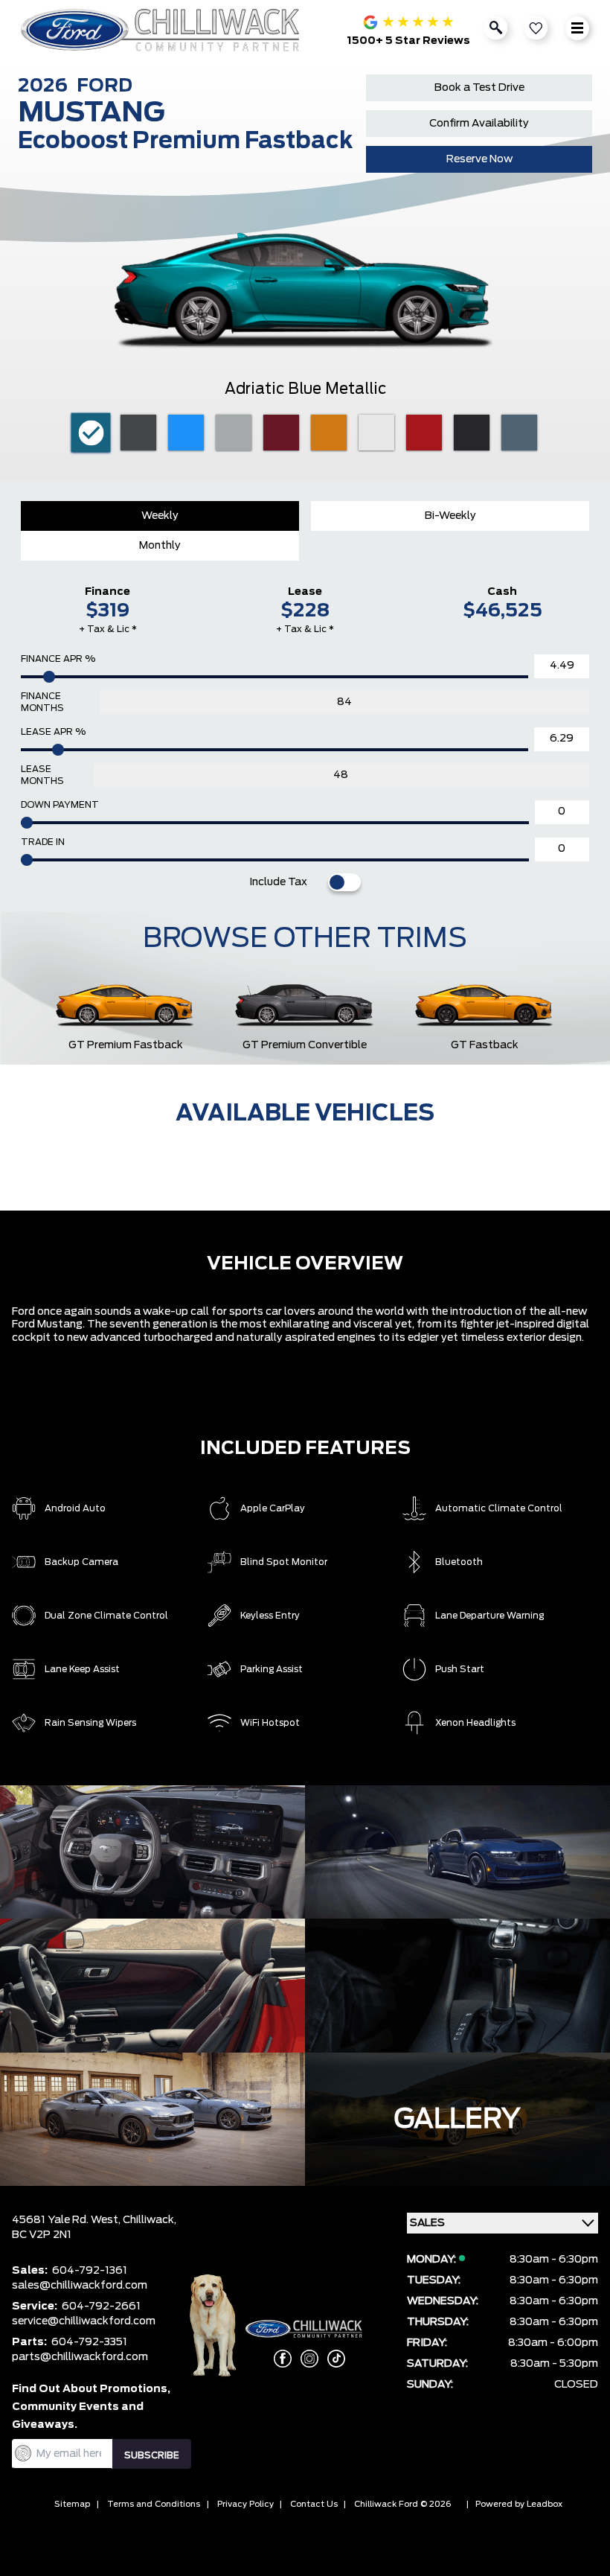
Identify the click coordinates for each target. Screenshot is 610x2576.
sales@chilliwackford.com (80, 2286)
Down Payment (60, 805)
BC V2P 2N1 (42, 2235)
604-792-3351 (89, 2342)
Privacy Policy (245, 2504)
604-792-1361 (90, 2271)
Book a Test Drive (479, 88)
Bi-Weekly (450, 516)
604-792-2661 (101, 2306)
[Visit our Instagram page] (305, 2359)
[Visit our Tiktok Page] (332, 2359)
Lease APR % (53, 732)
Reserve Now (479, 159)
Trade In (43, 842)
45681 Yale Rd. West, (67, 2220)
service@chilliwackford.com (84, 2321)
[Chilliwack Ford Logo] (163, 30)
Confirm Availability (479, 124)
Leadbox (545, 2504)
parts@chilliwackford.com (80, 2357)
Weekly (160, 516)
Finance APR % (58, 659)
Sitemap (72, 2504)
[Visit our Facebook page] (278, 2359)
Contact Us (314, 2504)
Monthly (160, 546)
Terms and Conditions (154, 2504)
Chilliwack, (150, 2220)
